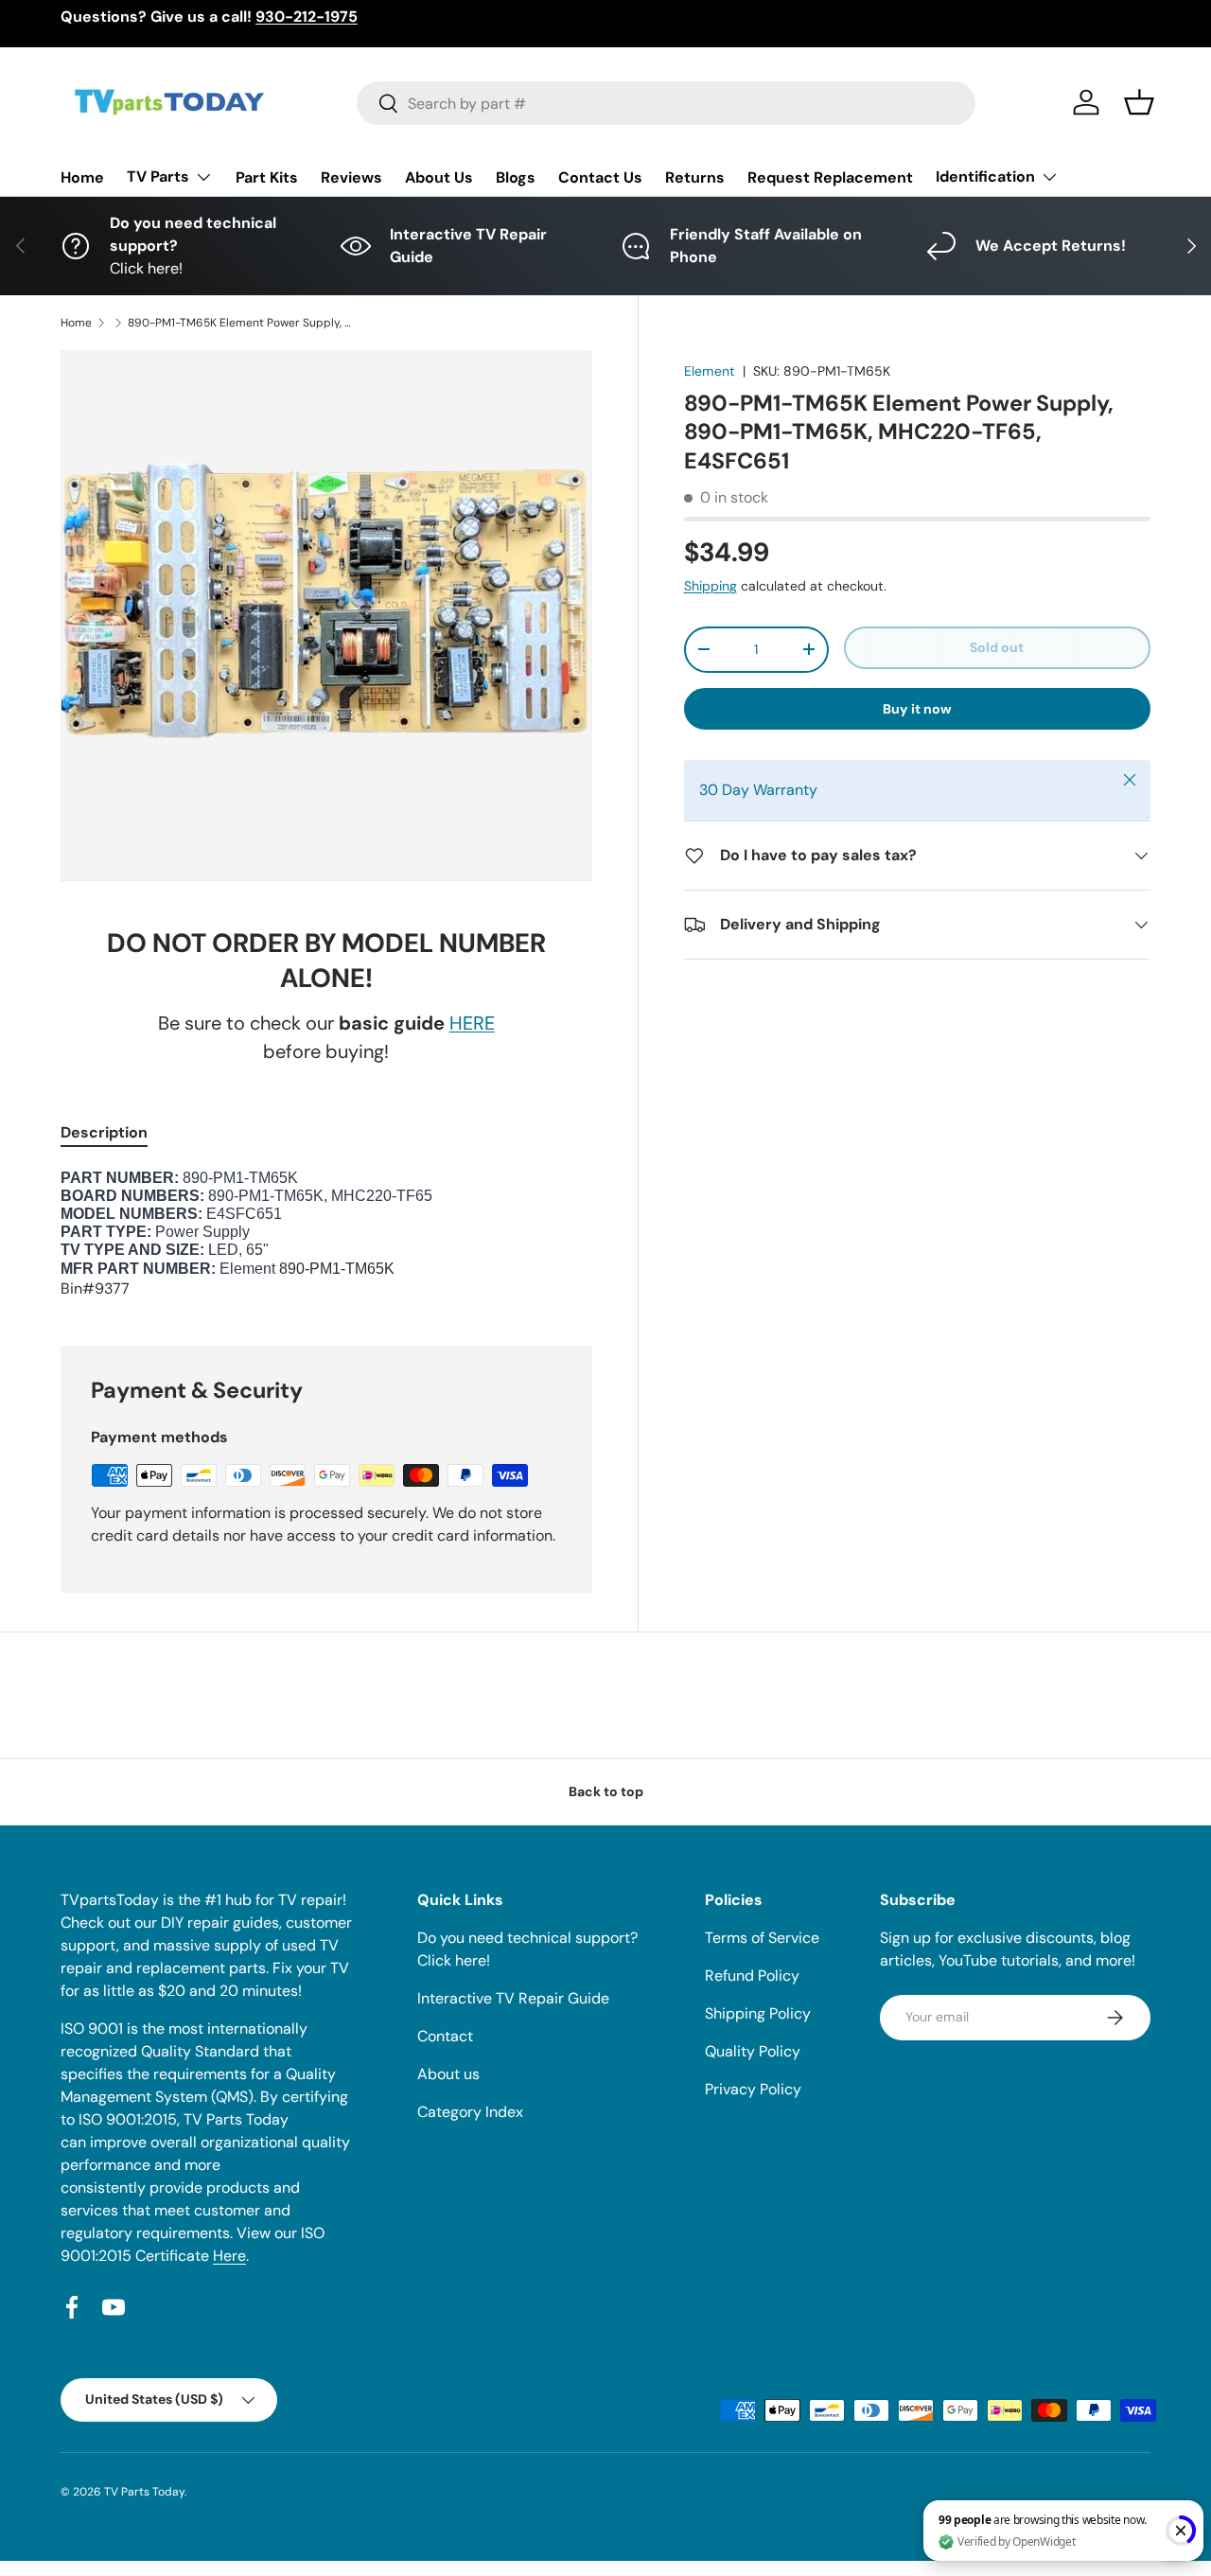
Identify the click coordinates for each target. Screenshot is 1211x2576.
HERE (472, 1023)
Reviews (351, 177)
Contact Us (600, 177)
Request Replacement (830, 177)
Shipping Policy (758, 2013)
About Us (439, 177)
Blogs (516, 177)
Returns (695, 177)
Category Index (470, 2112)
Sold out (997, 647)
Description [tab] (104, 1132)
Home (82, 177)
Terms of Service (762, 1938)
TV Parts (158, 176)
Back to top (606, 1791)
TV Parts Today (144, 2492)
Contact (445, 2036)
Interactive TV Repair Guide (513, 1998)
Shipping (711, 586)
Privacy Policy (753, 2089)
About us (448, 2074)
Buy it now (917, 709)
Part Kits (267, 177)
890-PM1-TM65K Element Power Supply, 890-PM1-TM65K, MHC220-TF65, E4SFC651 (241, 323)
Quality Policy (753, 2051)
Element (710, 371)
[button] (1139, 102)
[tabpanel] (326, 1235)
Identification (985, 176)
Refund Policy (752, 1976)
